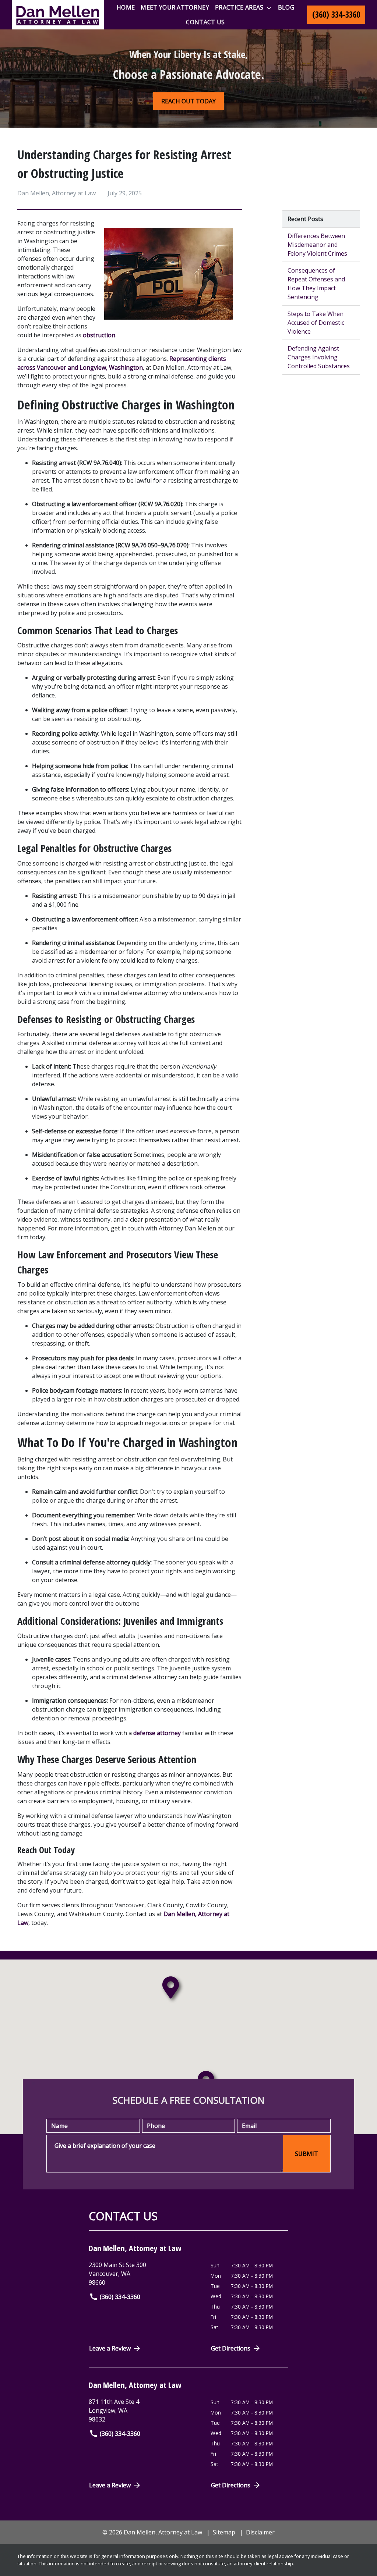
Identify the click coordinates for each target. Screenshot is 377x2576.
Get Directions (231, 2348)
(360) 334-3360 (120, 2297)
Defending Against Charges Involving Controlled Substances (319, 357)
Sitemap (224, 2532)
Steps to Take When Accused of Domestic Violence (316, 323)
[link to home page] (58, 15)
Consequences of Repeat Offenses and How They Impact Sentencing (316, 284)
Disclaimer (260, 2532)
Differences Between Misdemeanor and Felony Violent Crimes (317, 245)
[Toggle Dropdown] (269, 8)
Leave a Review (110, 2348)
